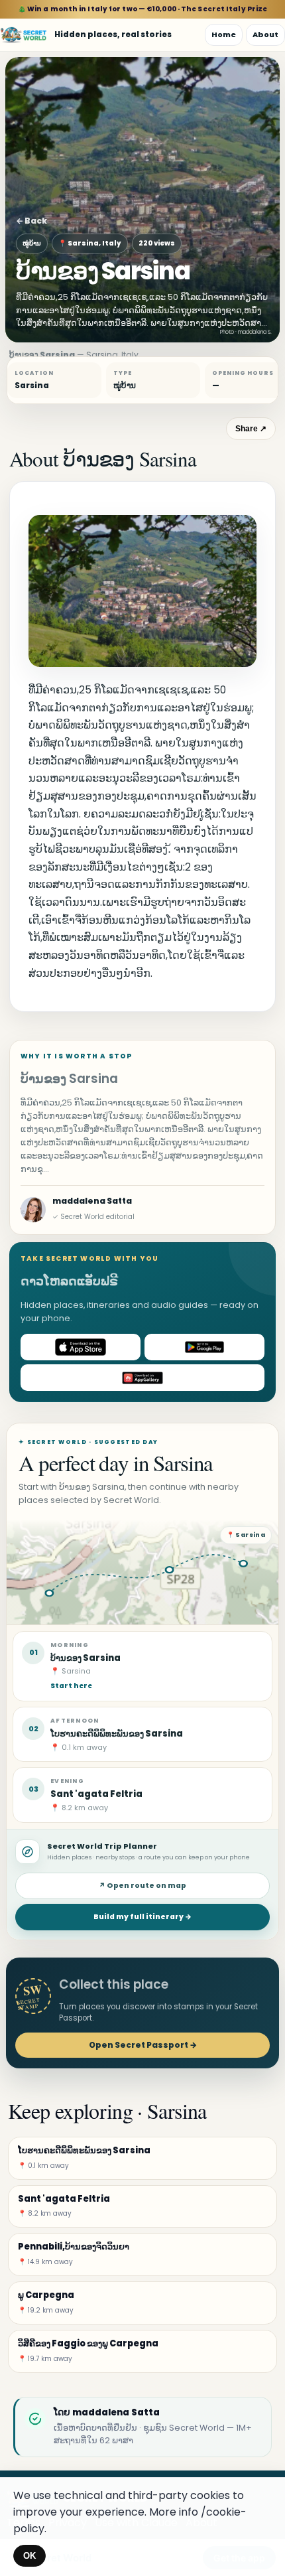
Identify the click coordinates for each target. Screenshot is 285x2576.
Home (224, 35)
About (265, 35)
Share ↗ (251, 429)
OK (29, 2556)
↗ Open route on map (142, 1886)
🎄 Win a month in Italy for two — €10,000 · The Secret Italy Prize (143, 9)
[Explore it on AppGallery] (142, 1378)
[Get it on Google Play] (204, 1347)
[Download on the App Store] (81, 1347)
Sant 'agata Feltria (96, 1794)
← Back (31, 221)
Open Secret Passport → (143, 2045)
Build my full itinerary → (142, 1917)
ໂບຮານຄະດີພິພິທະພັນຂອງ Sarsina (117, 1734)
